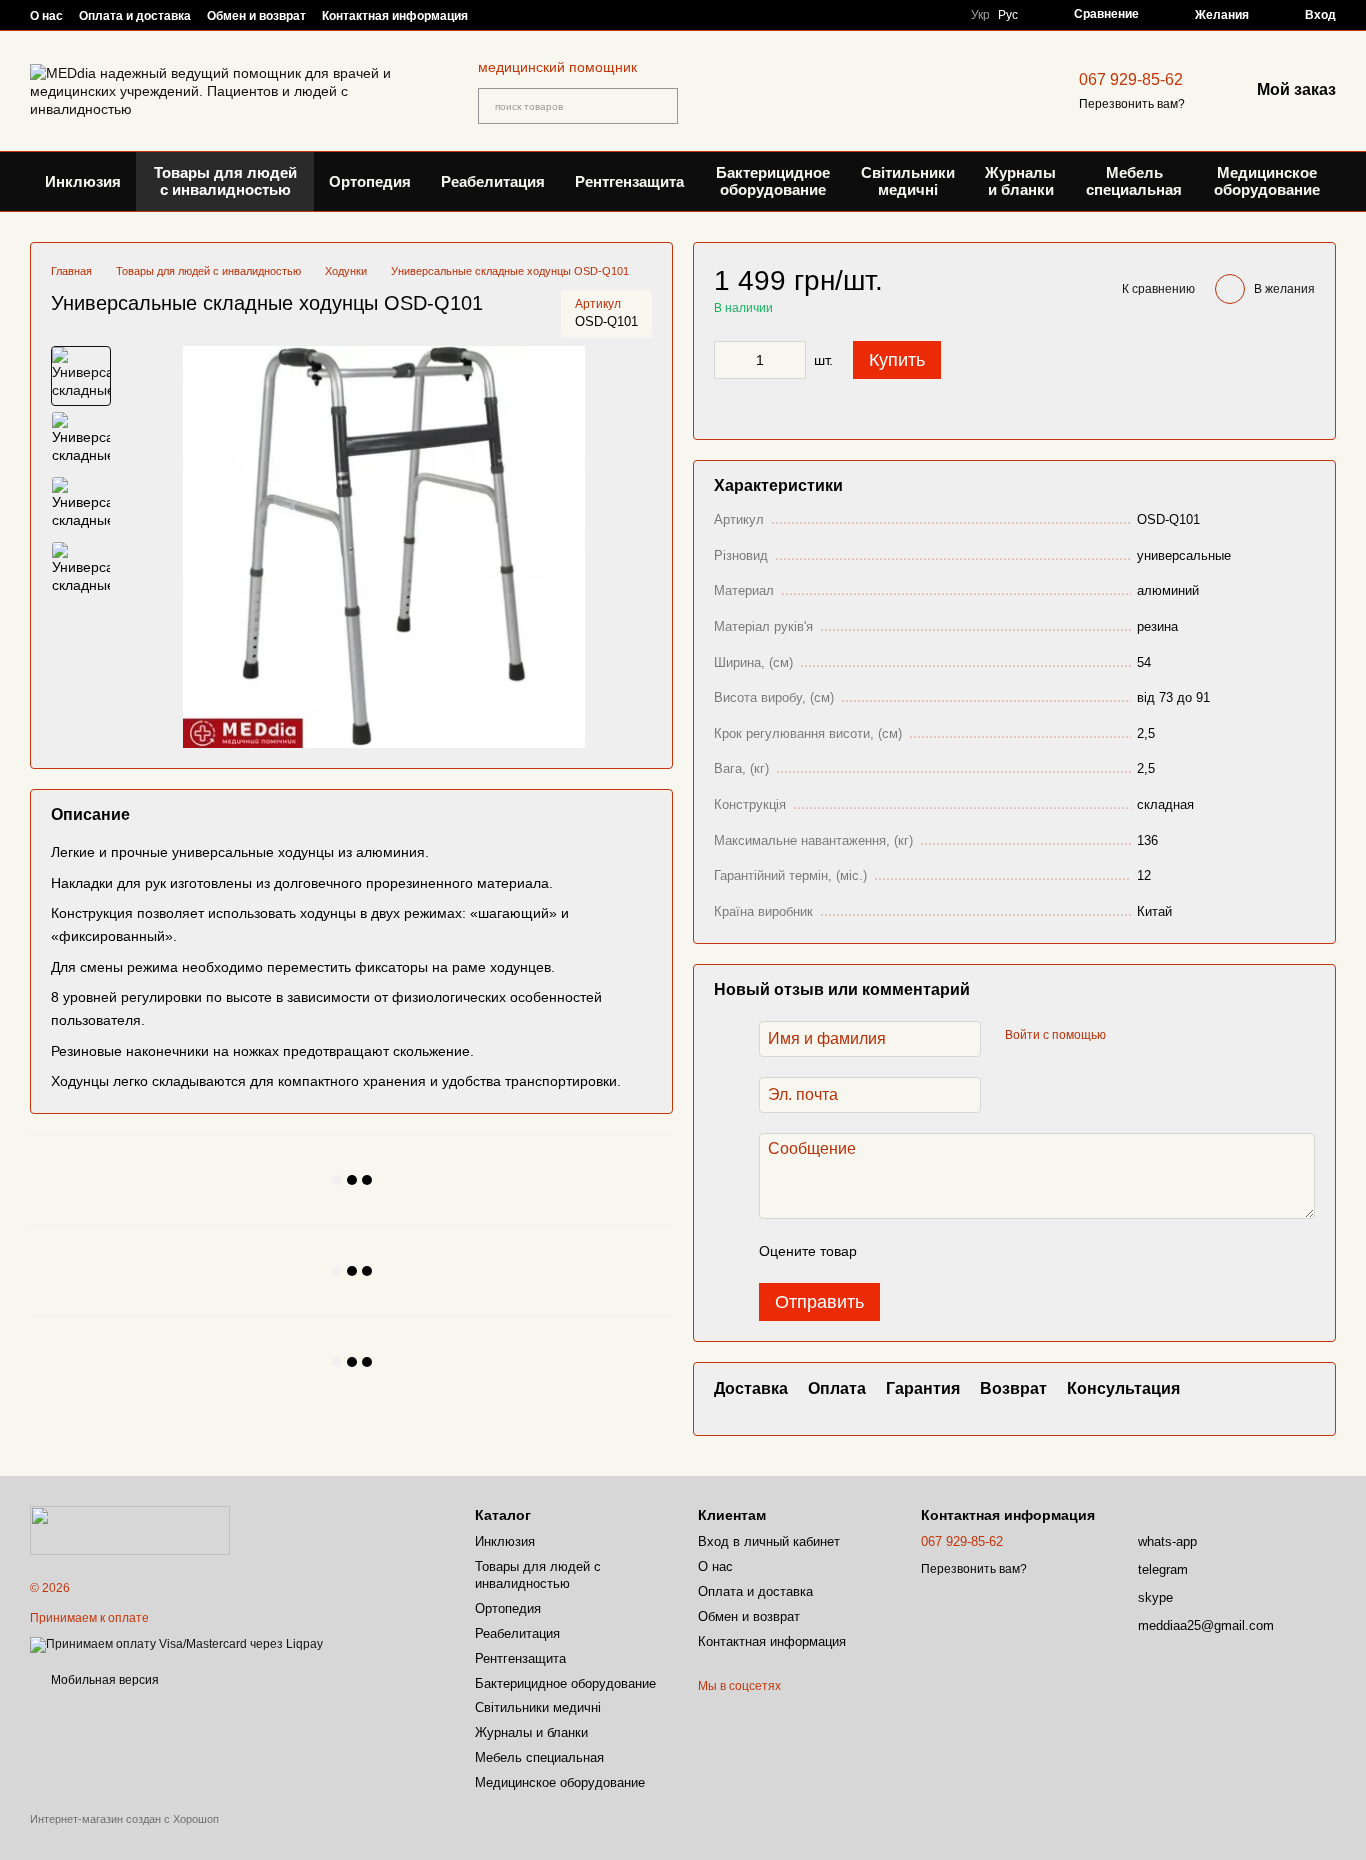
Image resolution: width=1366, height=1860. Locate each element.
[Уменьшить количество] (729, 360)
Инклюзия (83, 181)
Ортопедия (370, 181)
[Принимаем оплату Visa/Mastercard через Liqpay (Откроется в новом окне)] (176, 1644)
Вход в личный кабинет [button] (769, 1541)
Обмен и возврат (256, 16)
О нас (46, 16)
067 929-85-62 (1131, 79)
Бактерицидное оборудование (773, 181)
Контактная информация (395, 16)
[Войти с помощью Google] (1160, 1036)
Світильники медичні (908, 181)
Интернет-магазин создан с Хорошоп (124, 1819)
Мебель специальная (1134, 181)
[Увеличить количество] (791, 360)
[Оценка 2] (922, 1251)
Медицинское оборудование (1267, 181)
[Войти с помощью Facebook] (1128, 1036)
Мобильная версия (103, 1680)
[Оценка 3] (954, 1251)
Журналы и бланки (1020, 181)
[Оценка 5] (1018, 1251)
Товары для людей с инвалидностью (225, 181)
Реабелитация (493, 181)
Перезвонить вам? (1132, 104)
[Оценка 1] (890, 1251)
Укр (980, 15)
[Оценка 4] (986, 1251)
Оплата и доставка (135, 16)
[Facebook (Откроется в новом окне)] (532, 15)
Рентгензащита (629, 181)
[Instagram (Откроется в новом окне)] (508, 15)
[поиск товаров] (660, 106)
